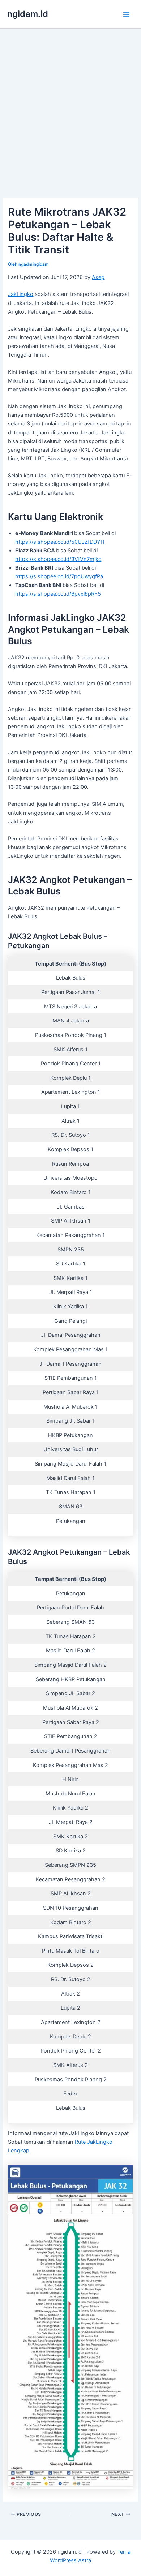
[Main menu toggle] (126, 14)
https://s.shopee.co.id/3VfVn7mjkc (58, 559)
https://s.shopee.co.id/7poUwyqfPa (59, 576)
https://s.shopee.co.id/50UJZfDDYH (60, 542)
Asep (98, 277)
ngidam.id (28, 14)
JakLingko (21, 294)
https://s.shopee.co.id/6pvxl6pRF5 (58, 594)
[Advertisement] (70, 103)
